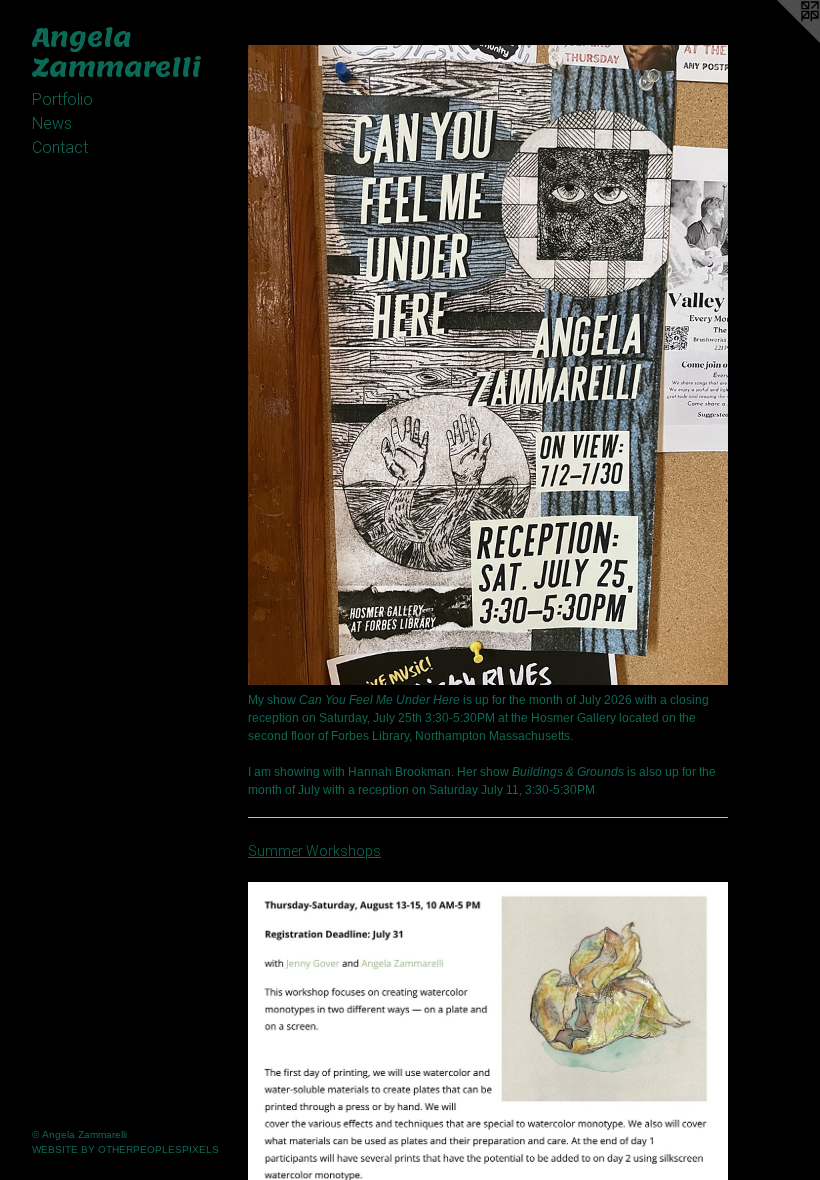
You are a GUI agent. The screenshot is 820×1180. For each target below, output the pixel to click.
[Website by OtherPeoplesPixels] (780, 40)
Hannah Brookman (399, 772)
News (52, 123)
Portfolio (62, 99)
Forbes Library (370, 736)
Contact (60, 147)
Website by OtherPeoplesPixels (125, 1149)
